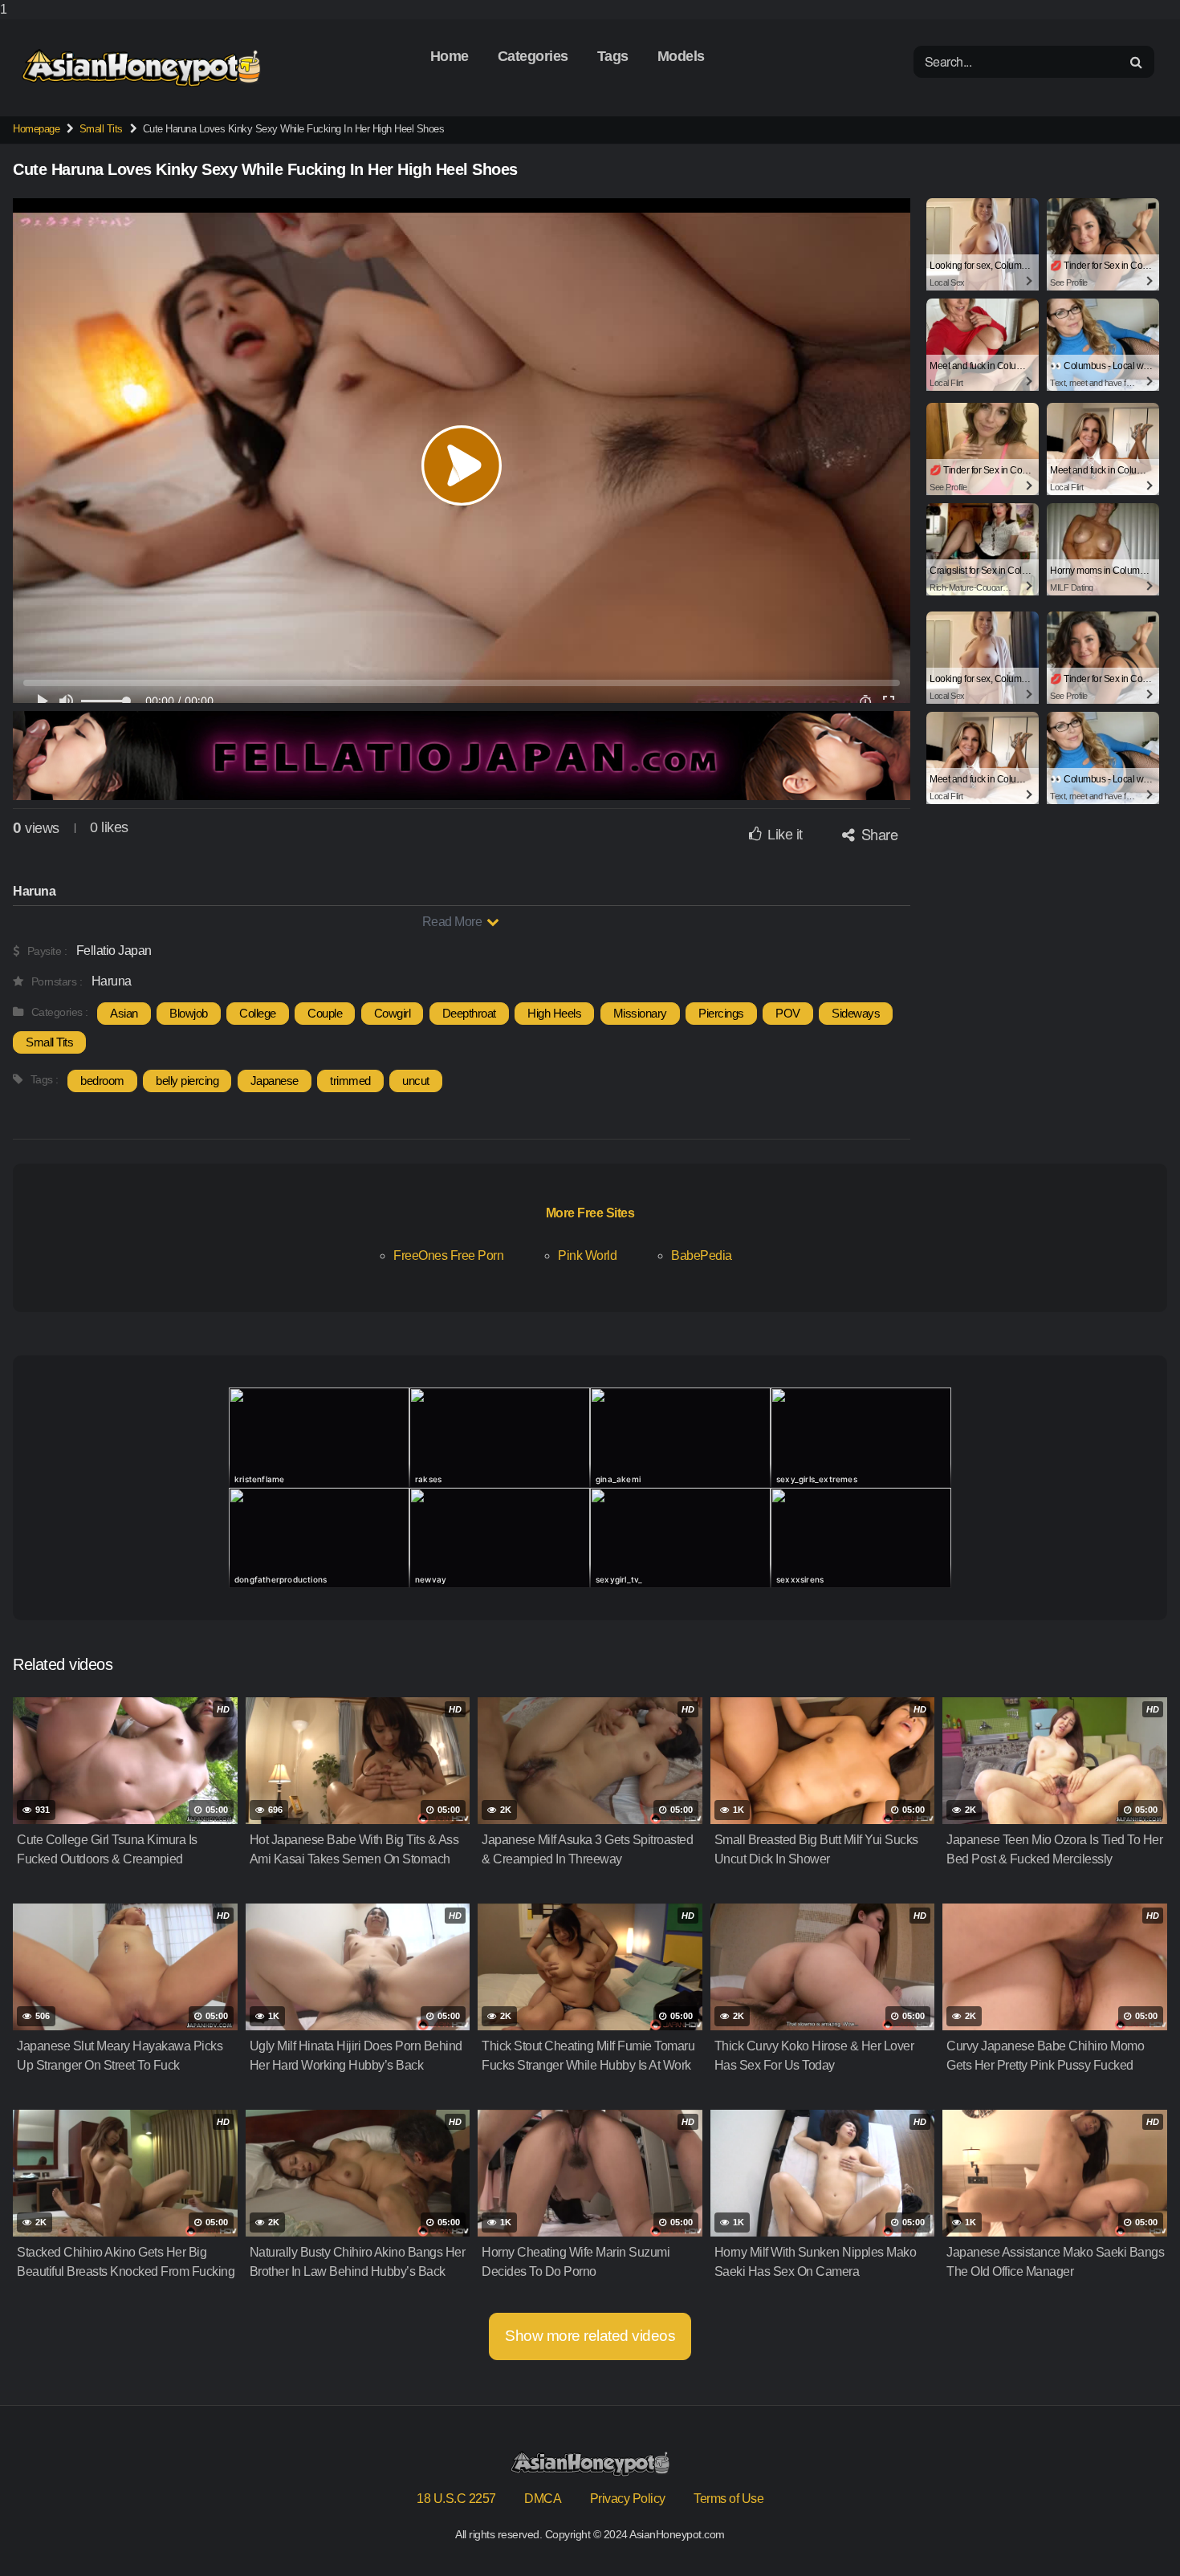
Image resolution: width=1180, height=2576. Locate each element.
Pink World (587, 1255)
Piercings (721, 1013)
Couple (325, 1013)
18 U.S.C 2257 (456, 2499)
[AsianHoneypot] (141, 68)
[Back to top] (1136, 2531)
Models (681, 56)
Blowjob (189, 1013)
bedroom (102, 1081)
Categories (533, 56)
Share (877, 834)
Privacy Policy (628, 2499)
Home (450, 56)
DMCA (543, 2499)
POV (788, 1013)
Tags (613, 56)
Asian (124, 1013)
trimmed (350, 1081)
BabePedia (702, 1255)
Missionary (640, 1013)
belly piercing (187, 1081)
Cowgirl (393, 1013)
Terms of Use (728, 2499)
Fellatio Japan (114, 951)
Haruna (112, 981)
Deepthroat (469, 1013)
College (258, 1013)
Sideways (856, 1013)
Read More (454, 922)
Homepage (36, 129)
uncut (416, 1081)
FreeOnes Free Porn (448, 1255)
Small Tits (101, 129)
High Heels (554, 1013)
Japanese (275, 1081)
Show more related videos (590, 2336)
